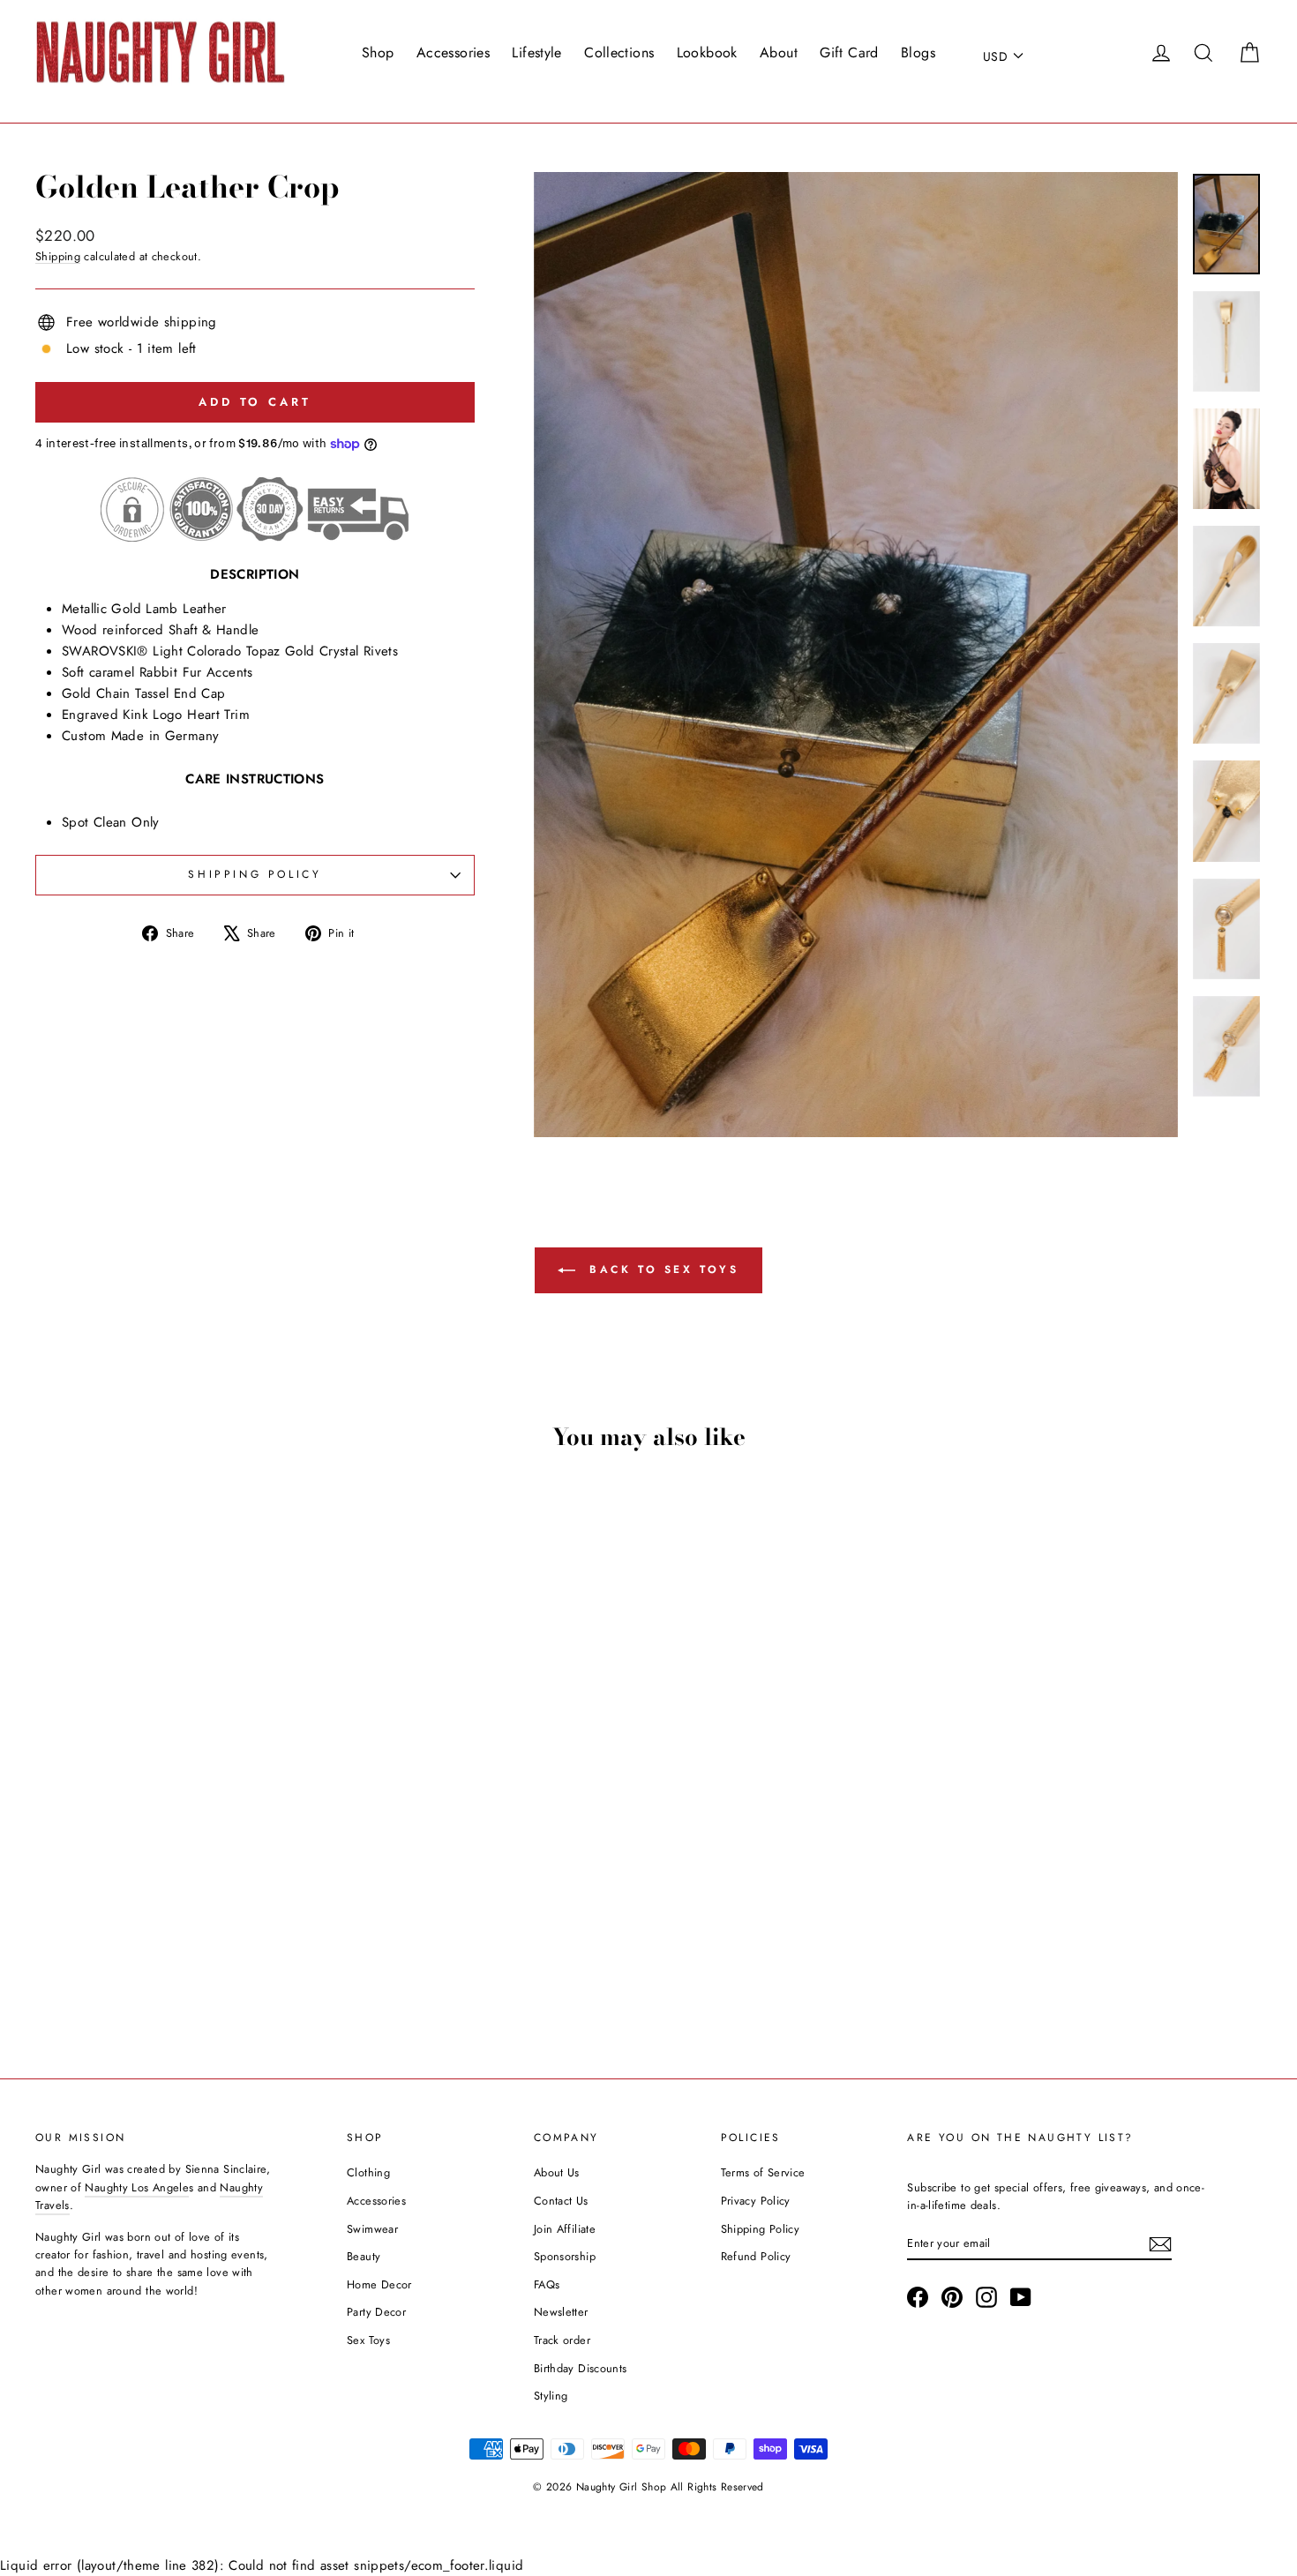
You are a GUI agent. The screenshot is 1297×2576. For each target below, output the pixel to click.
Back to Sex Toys (660, 1269)
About (779, 52)
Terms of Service (763, 2172)
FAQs (547, 2284)
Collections (619, 52)
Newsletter (561, 2312)
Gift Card (849, 52)
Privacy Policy (756, 2201)
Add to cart (181, 1912)
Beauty (364, 2256)
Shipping (58, 256)
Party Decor (376, 2312)
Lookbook (707, 52)
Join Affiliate (565, 2229)
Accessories (453, 52)
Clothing (368, 2172)
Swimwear (372, 2229)
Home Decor (379, 2284)
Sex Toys (368, 2340)
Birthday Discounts (581, 2368)
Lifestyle (536, 52)
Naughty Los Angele (137, 2187)
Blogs (918, 52)
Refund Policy (756, 2256)
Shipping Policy (761, 2229)
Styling (551, 2396)
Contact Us (561, 2201)
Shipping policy (255, 874)
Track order (562, 2340)
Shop (378, 52)
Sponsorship (565, 2256)
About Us (557, 2172)
